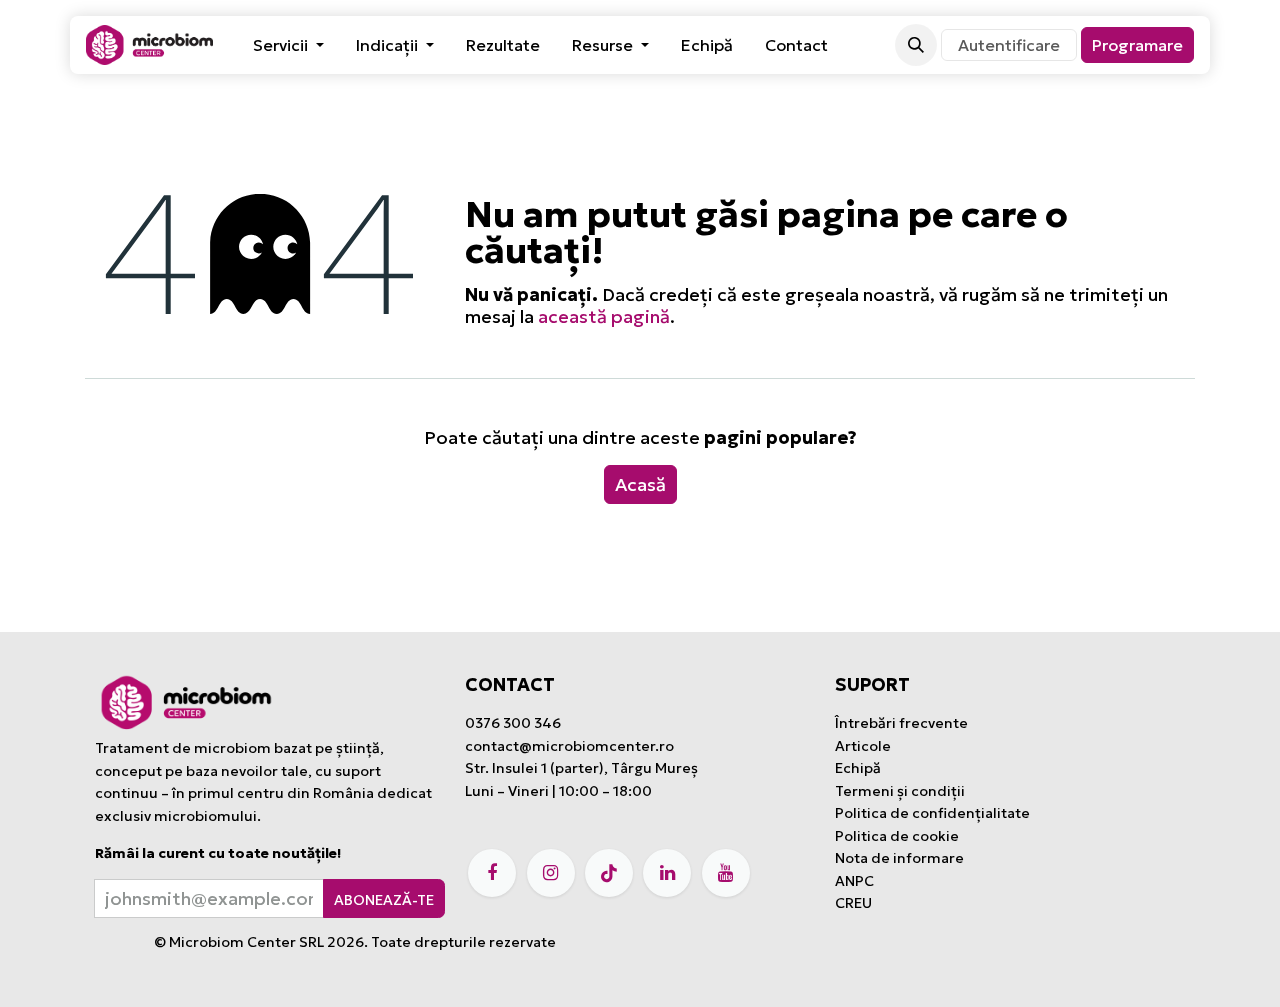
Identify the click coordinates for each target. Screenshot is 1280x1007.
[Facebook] (492, 873)
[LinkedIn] (667, 873)
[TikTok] (609, 873)
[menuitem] (288, 45)
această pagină (604, 316)
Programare (1137, 45)
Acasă (640, 484)
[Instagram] (551, 873)
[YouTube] (726, 873)
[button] (916, 45)
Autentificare (1009, 45)
